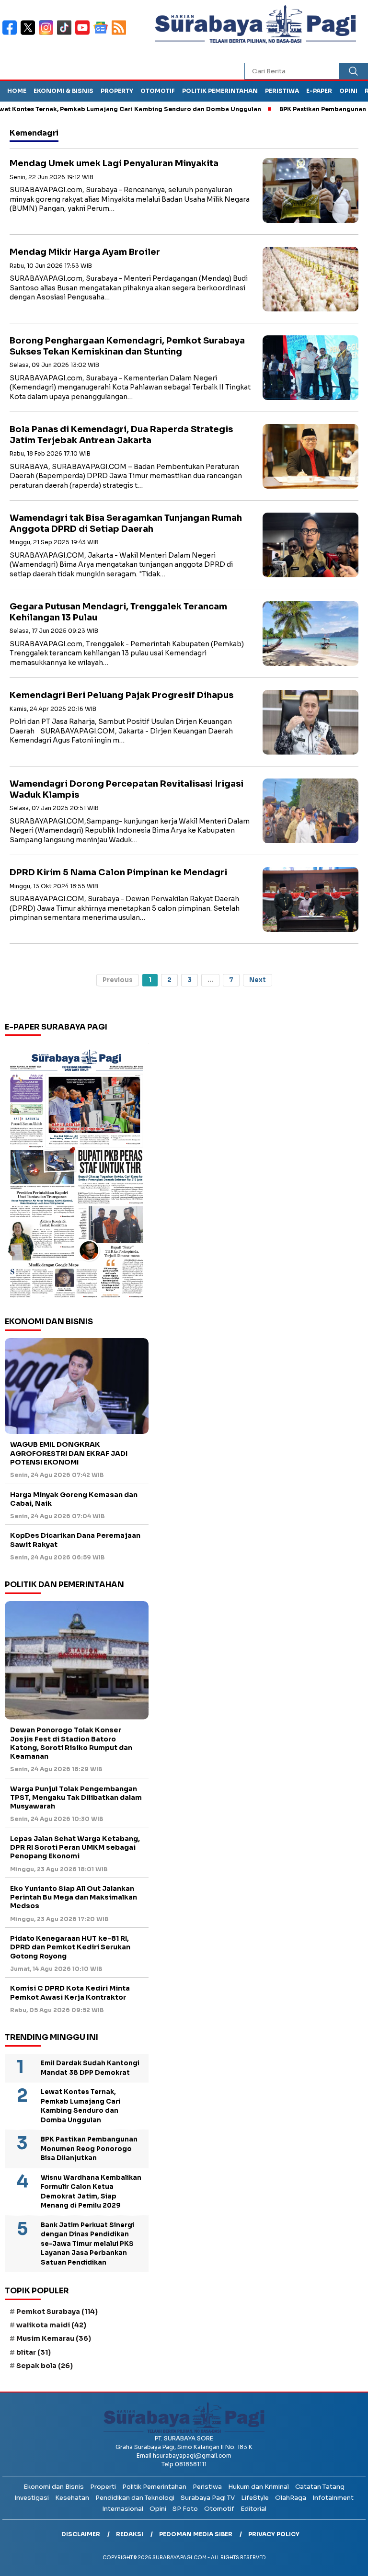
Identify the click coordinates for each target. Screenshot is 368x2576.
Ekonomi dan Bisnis (54, 2487)
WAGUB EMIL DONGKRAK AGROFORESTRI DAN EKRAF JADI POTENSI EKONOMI (69, 1453)
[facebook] (11, 34)
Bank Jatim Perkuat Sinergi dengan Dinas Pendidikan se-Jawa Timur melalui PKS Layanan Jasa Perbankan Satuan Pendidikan (87, 2244)
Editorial (253, 2509)
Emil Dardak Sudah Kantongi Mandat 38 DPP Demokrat (90, 2068)
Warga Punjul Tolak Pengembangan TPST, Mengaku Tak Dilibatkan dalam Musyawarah (76, 1797)
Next (258, 980)
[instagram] (48, 34)
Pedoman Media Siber (196, 2534)
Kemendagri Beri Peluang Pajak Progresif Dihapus (121, 695)
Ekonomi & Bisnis (63, 91)
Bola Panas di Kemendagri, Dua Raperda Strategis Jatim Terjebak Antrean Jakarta (121, 435)
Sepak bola (45, 2366)
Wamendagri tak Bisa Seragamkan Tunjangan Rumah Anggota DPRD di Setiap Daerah (126, 523)
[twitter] (30, 34)
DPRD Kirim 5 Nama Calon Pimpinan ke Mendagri (118, 872)
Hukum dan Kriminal (259, 2487)
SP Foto (185, 2509)
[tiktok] (66, 34)
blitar (34, 2352)
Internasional (123, 2509)
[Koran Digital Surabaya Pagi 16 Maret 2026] (77, 1173)
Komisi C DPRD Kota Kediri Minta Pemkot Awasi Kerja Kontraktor (70, 1992)
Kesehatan (72, 2498)
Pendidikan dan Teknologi (135, 2498)
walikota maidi (51, 2325)
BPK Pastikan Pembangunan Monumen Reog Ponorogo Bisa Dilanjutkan (89, 2149)
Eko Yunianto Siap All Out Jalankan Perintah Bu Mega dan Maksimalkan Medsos (74, 1897)
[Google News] (103, 34)
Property (117, 91)
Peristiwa (282, 91)
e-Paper (319, 91)
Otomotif (158, 91)
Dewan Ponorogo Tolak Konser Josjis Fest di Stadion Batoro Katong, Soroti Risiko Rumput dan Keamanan (71, 1743)
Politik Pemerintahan (220, 91)
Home (17, 91)
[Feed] (120, 34)
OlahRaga (291, 2498)
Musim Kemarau (54, 2338)
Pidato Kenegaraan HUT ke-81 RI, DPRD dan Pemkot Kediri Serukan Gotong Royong (70, 1947)
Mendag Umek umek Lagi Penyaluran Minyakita (114, 163)
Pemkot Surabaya (57, 2312)
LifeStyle (255, 2498)
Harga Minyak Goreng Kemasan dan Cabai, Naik (74, 1499)
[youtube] (84, 34)
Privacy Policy (274, 2534)
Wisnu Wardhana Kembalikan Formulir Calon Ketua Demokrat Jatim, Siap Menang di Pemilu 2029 (91, 2192)
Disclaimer (81, 2534)
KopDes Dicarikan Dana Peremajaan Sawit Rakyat (75, 1540)
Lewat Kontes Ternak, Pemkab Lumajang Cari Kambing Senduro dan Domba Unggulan (80, 2106)
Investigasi (32, 2498)
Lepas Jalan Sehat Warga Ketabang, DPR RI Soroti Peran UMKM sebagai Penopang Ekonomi (75, 1847)
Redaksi (130, 2534)
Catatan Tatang (320, 2487)
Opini (348, 91)
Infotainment (333, 2498)
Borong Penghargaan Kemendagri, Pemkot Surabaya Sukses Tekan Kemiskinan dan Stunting (127, 346)
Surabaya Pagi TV (208, 2498)
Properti (103, 2487)
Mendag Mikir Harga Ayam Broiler (85, 252)
